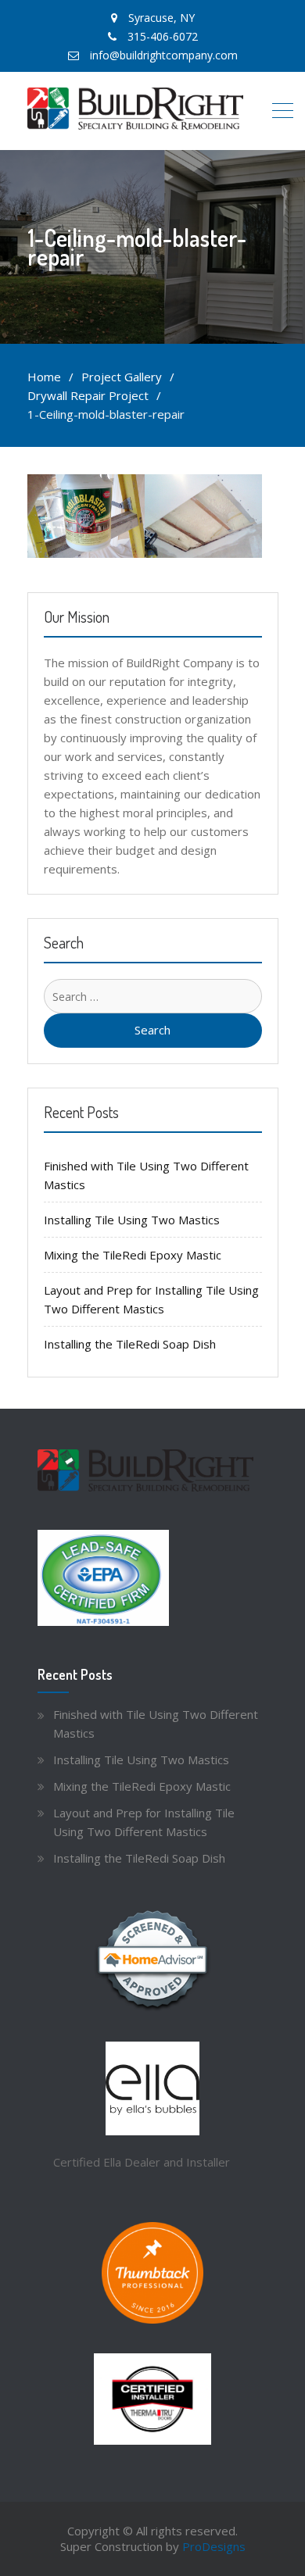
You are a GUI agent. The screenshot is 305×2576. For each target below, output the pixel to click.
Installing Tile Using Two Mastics (132, 1220)
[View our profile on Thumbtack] (152, 2273)
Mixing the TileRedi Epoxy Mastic (133, 1255)
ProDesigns (214, 2546)
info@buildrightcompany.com (164, 55)
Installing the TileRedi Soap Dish (130, 1344)
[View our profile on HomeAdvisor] (152, 1961)
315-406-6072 (163, 36)
